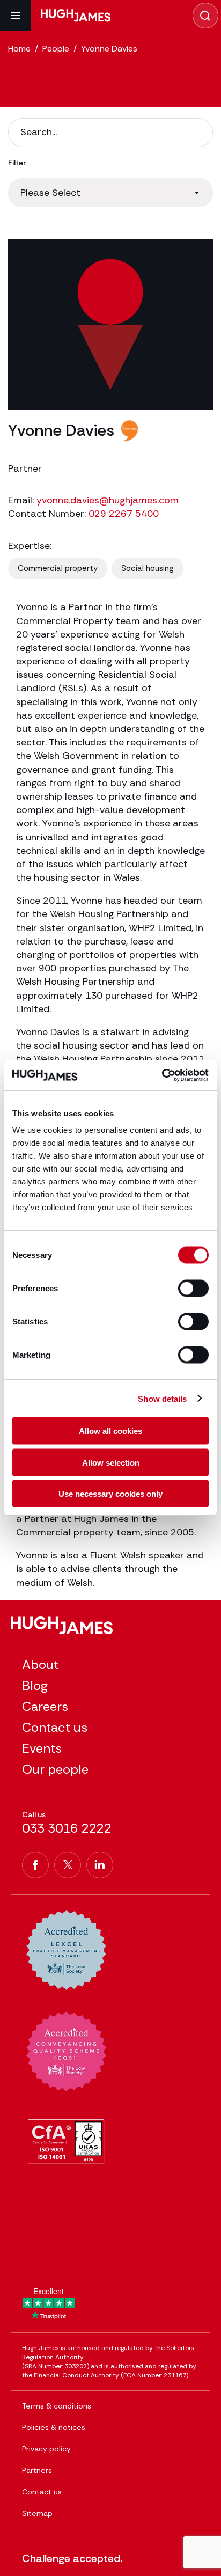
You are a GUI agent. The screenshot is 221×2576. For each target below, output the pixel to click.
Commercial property (58, 568)
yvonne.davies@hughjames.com (108, 500)
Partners (37, 2470)
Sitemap (37, 2513)
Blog (35, 1685)
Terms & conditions (57, 2406)
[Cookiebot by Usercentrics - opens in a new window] (162, 1075)
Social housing (148, 568)
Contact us (55, 1727)
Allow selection (111, 1462)
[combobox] (110, 193)
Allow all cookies (110, 1431)
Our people (55, 1769)
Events (42, 1748)
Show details (162, 1398)
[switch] (193, 1289)
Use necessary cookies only (110, 1494)
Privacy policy (46, 2449)
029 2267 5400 (124, 514)
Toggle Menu (16, 16)
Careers (45, 1706)
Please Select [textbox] (50, 193)
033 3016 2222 (67, 1828)
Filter (17, 163)
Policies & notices (54, 2427)
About (40, 1664)
